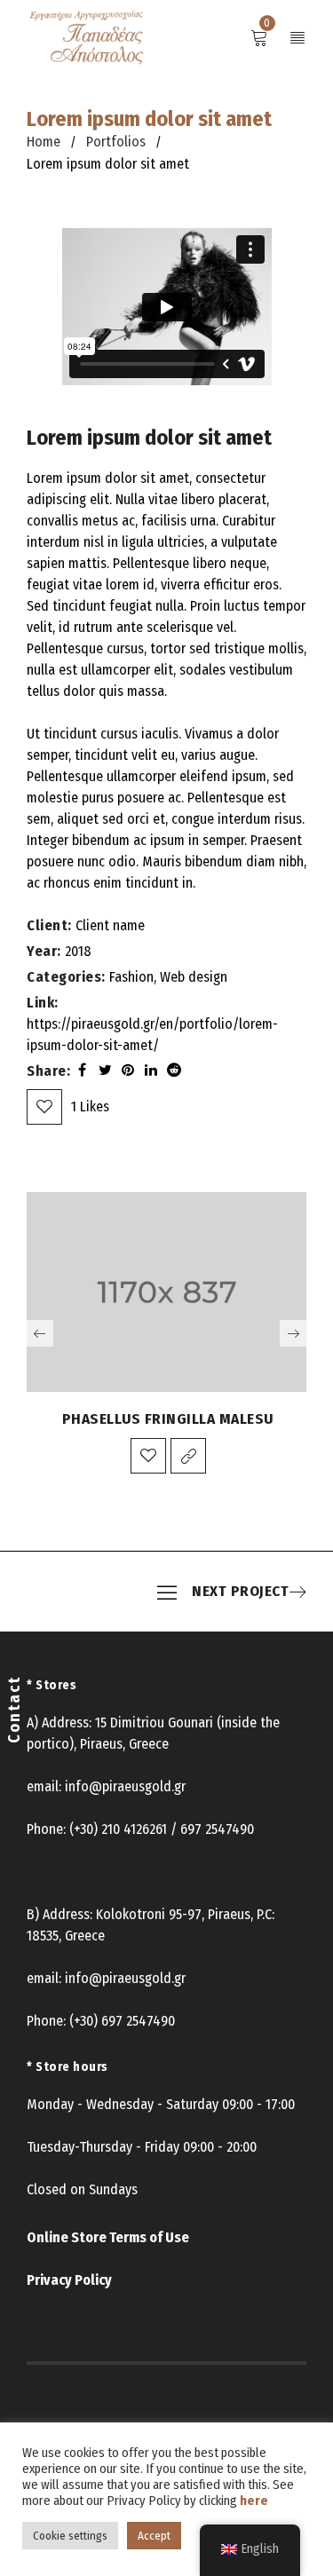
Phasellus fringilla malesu (168, 1419)
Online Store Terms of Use (108, 2237)
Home (44, 142)
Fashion (131, 977)
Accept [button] (154, 2536)
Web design (194, 977)
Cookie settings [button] (70, 2536)
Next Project (240, 1592)
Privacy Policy (69, 2280)
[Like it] (148, 1456)
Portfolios (116, 142)
